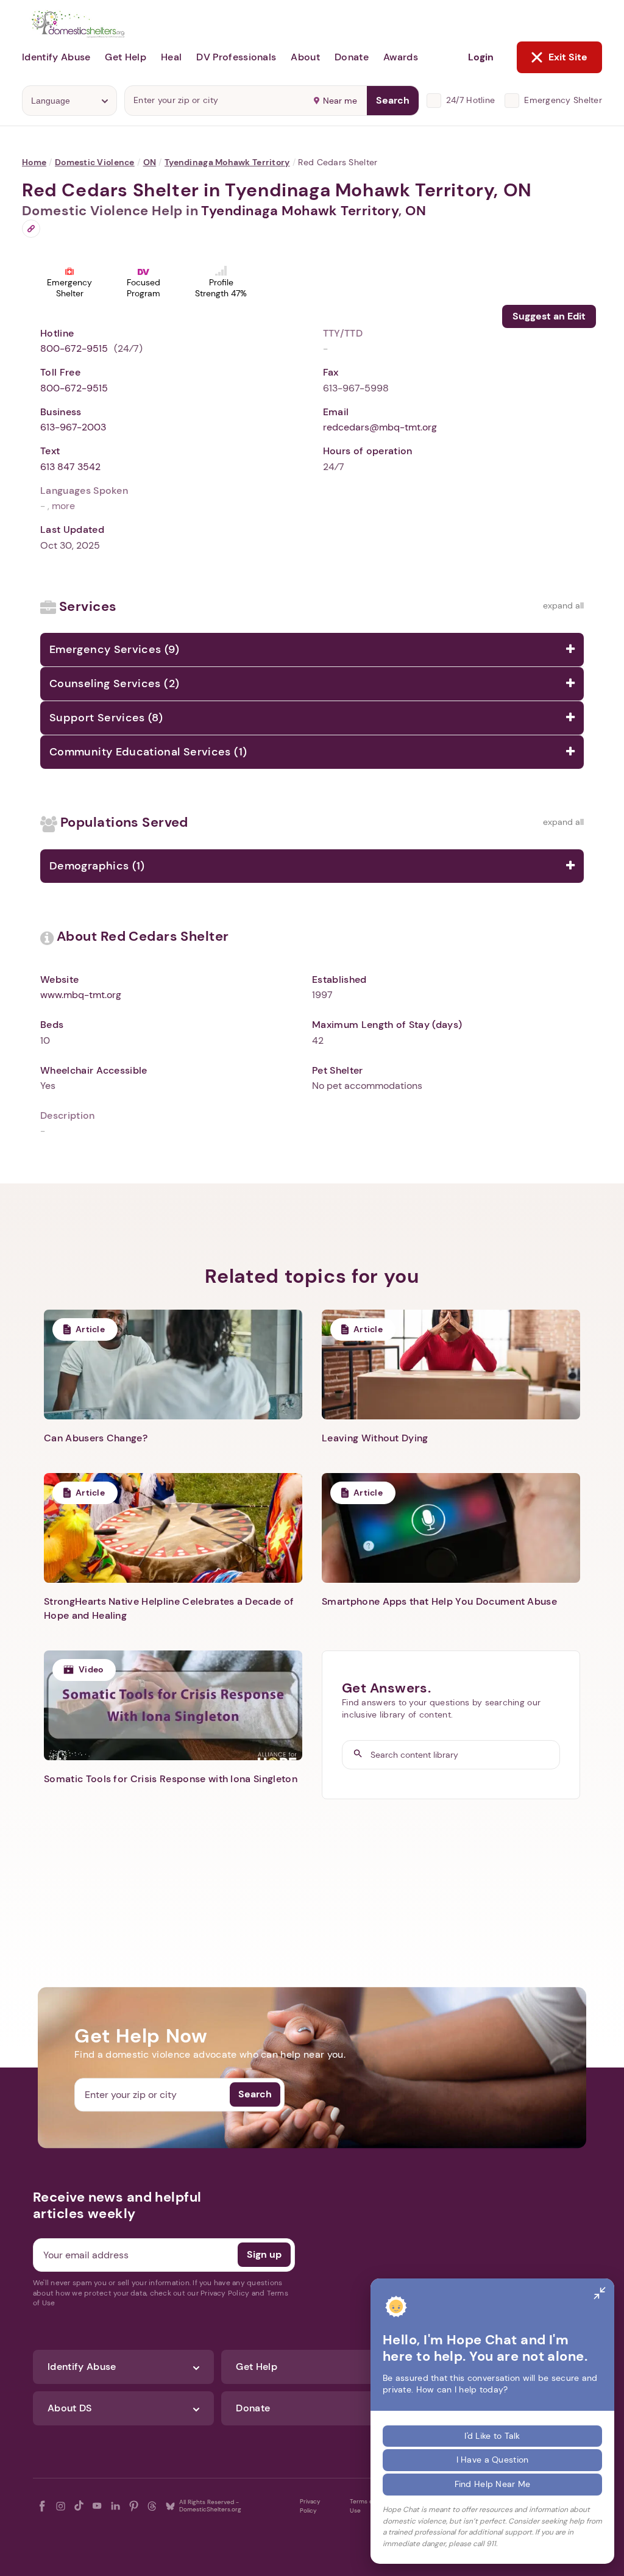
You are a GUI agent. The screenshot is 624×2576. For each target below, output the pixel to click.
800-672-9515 (74, 348)
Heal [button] (171, 57)
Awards (401, 57)
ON (150, 162)
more (63, 506)
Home (34, 162)
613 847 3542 (70, 467)
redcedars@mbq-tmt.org (380, 427)
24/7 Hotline (470, 100)
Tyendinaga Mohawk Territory (227, 162)
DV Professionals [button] (236, 57)
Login (481, 57)
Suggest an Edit (549, 316)
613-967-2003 (73, 427)
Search (393, 100)
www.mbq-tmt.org (81, 995)
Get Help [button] (126, 57)
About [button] (305, 57)
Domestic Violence (95, 162)
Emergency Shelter (563, 100)
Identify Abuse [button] (56, 57)
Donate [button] (352, 57)
